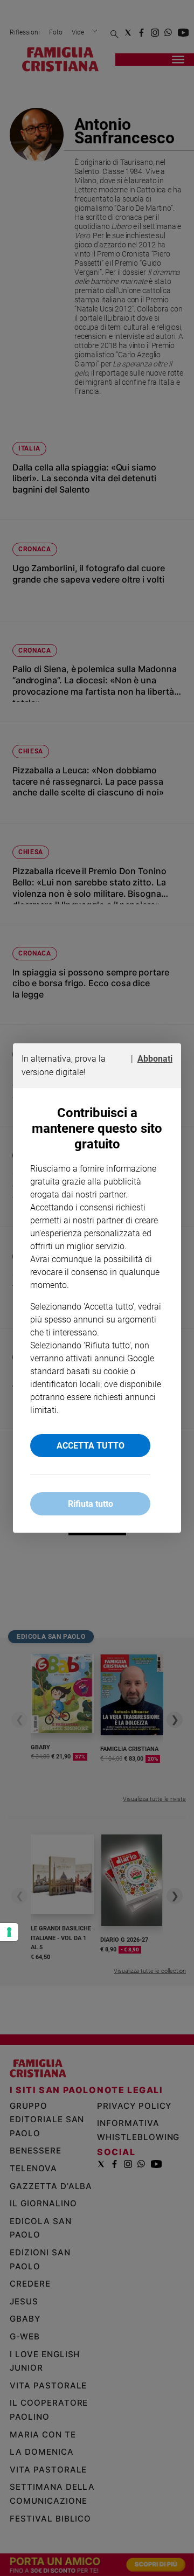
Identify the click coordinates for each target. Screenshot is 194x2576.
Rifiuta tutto (91, 1504)
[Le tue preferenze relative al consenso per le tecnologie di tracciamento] (9, 1932)
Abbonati (155, 1059)
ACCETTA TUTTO (91, 1446)
